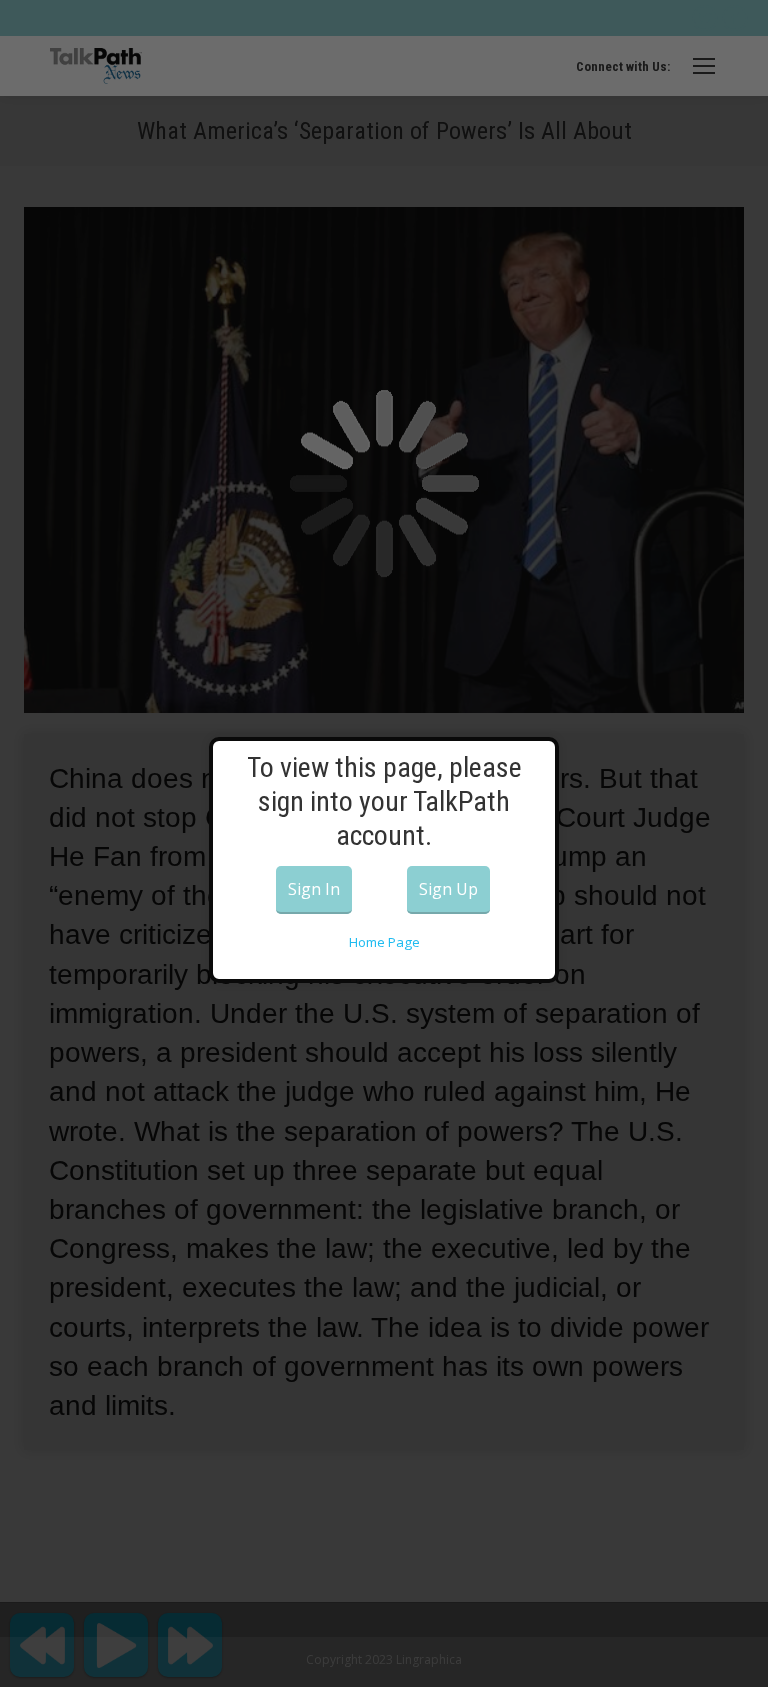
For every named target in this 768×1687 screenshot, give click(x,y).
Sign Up (448, 889)
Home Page (384, 942)
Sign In (314, 889)
